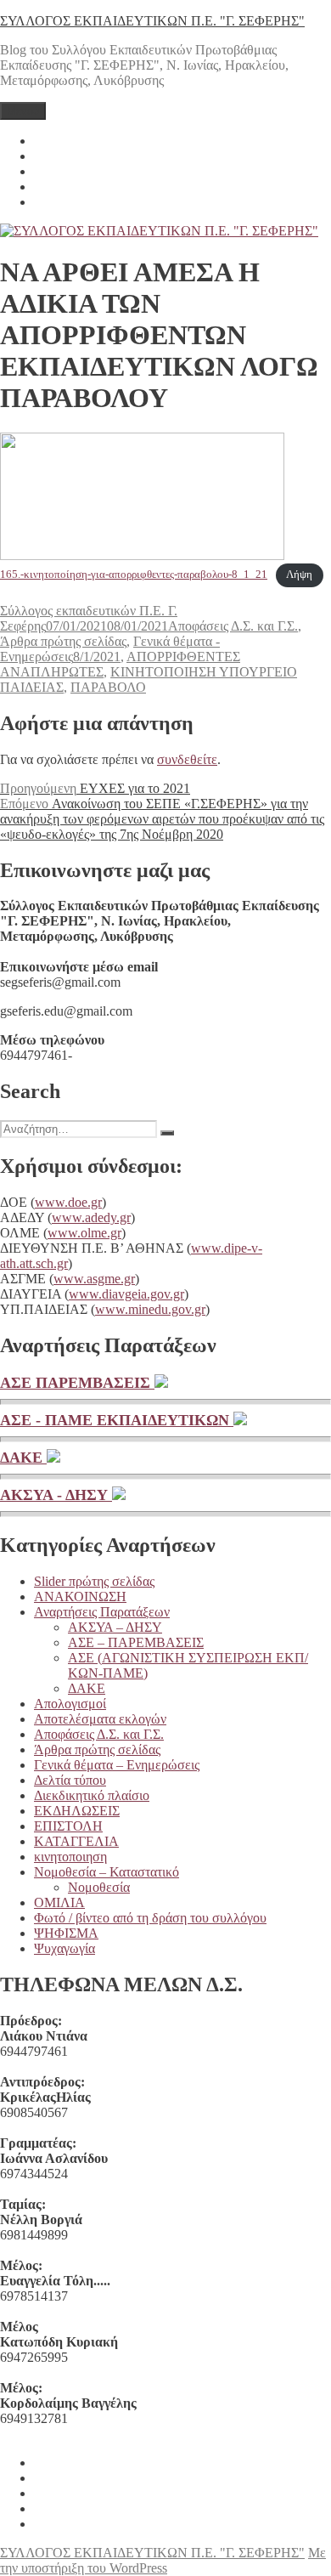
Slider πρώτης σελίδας (94, 1581)
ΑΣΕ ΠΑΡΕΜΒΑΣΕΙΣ (77, 1383)
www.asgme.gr (94, 1279)
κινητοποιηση (70, 1857)
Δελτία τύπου (70, 1780)
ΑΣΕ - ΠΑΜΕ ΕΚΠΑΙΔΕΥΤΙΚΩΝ (117, 1420)
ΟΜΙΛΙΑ (59, 1902)
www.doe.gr (68, 1202)
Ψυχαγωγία (65, 1948)
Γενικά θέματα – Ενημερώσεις (117, 1765)
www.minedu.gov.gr (150, 1309)
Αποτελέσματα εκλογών (100, 1719)
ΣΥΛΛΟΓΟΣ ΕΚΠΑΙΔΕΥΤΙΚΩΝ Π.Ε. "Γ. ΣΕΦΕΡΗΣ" (152, 21)
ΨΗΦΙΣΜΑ (66, 1933)
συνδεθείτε (187, 759)
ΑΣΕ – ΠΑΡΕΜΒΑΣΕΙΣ (136, 1642)
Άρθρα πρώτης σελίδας (63, 641)
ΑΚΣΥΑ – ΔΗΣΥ (115, 1627)
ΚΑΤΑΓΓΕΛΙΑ (76, 1841)
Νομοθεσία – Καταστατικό (107, 1872)
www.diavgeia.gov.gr (126, 1294)
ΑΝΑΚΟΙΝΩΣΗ (80, 1597)
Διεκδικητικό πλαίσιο (92, 1795)
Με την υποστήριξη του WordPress (163, 2560)
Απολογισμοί (70, 1704)
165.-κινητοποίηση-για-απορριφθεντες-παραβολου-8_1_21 (134, 575)
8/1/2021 (97, 657)
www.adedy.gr (91, 1217)
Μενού (23, 111)
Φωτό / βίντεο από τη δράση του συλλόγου (150, 1918)
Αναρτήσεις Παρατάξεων (102, 1612)
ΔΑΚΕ (23, 1458)
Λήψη (299, 575)
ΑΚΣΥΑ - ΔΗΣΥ (56, 1495)
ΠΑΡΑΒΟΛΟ (108, 687)
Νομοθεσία (99, 1887)
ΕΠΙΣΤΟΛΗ (68, 1826)
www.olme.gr (84, 1233)
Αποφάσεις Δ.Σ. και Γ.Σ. (233, 626)
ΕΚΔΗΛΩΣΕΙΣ (77, 1811)
